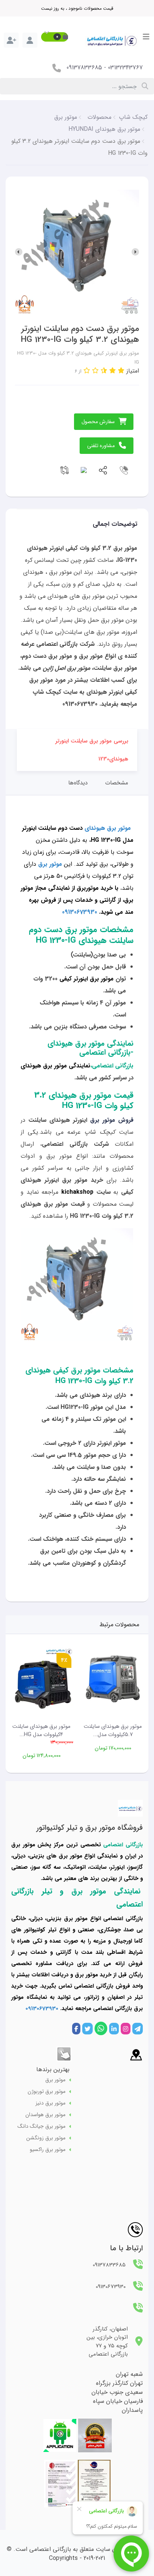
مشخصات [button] (117, 783)
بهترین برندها (53, 2069)
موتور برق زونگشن (46, 2138)
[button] (55, 37)
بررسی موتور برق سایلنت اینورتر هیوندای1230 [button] (92, 750)
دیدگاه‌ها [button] (78, 783)
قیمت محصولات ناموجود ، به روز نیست (77, 8)
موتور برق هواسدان (45, 2115)
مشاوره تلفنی (101, 446)
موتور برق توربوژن (47, 2092)
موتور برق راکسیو (48, 2150)
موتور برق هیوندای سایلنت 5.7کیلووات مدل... (113, 1731)
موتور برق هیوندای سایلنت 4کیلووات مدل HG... (41, 1731)
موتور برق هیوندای (108, 828)
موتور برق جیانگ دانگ (41, 2126)
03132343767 (125, 68)
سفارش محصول (98, 422)
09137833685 (84, 68)
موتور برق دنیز (50, 2103)
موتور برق (55, 2080)
